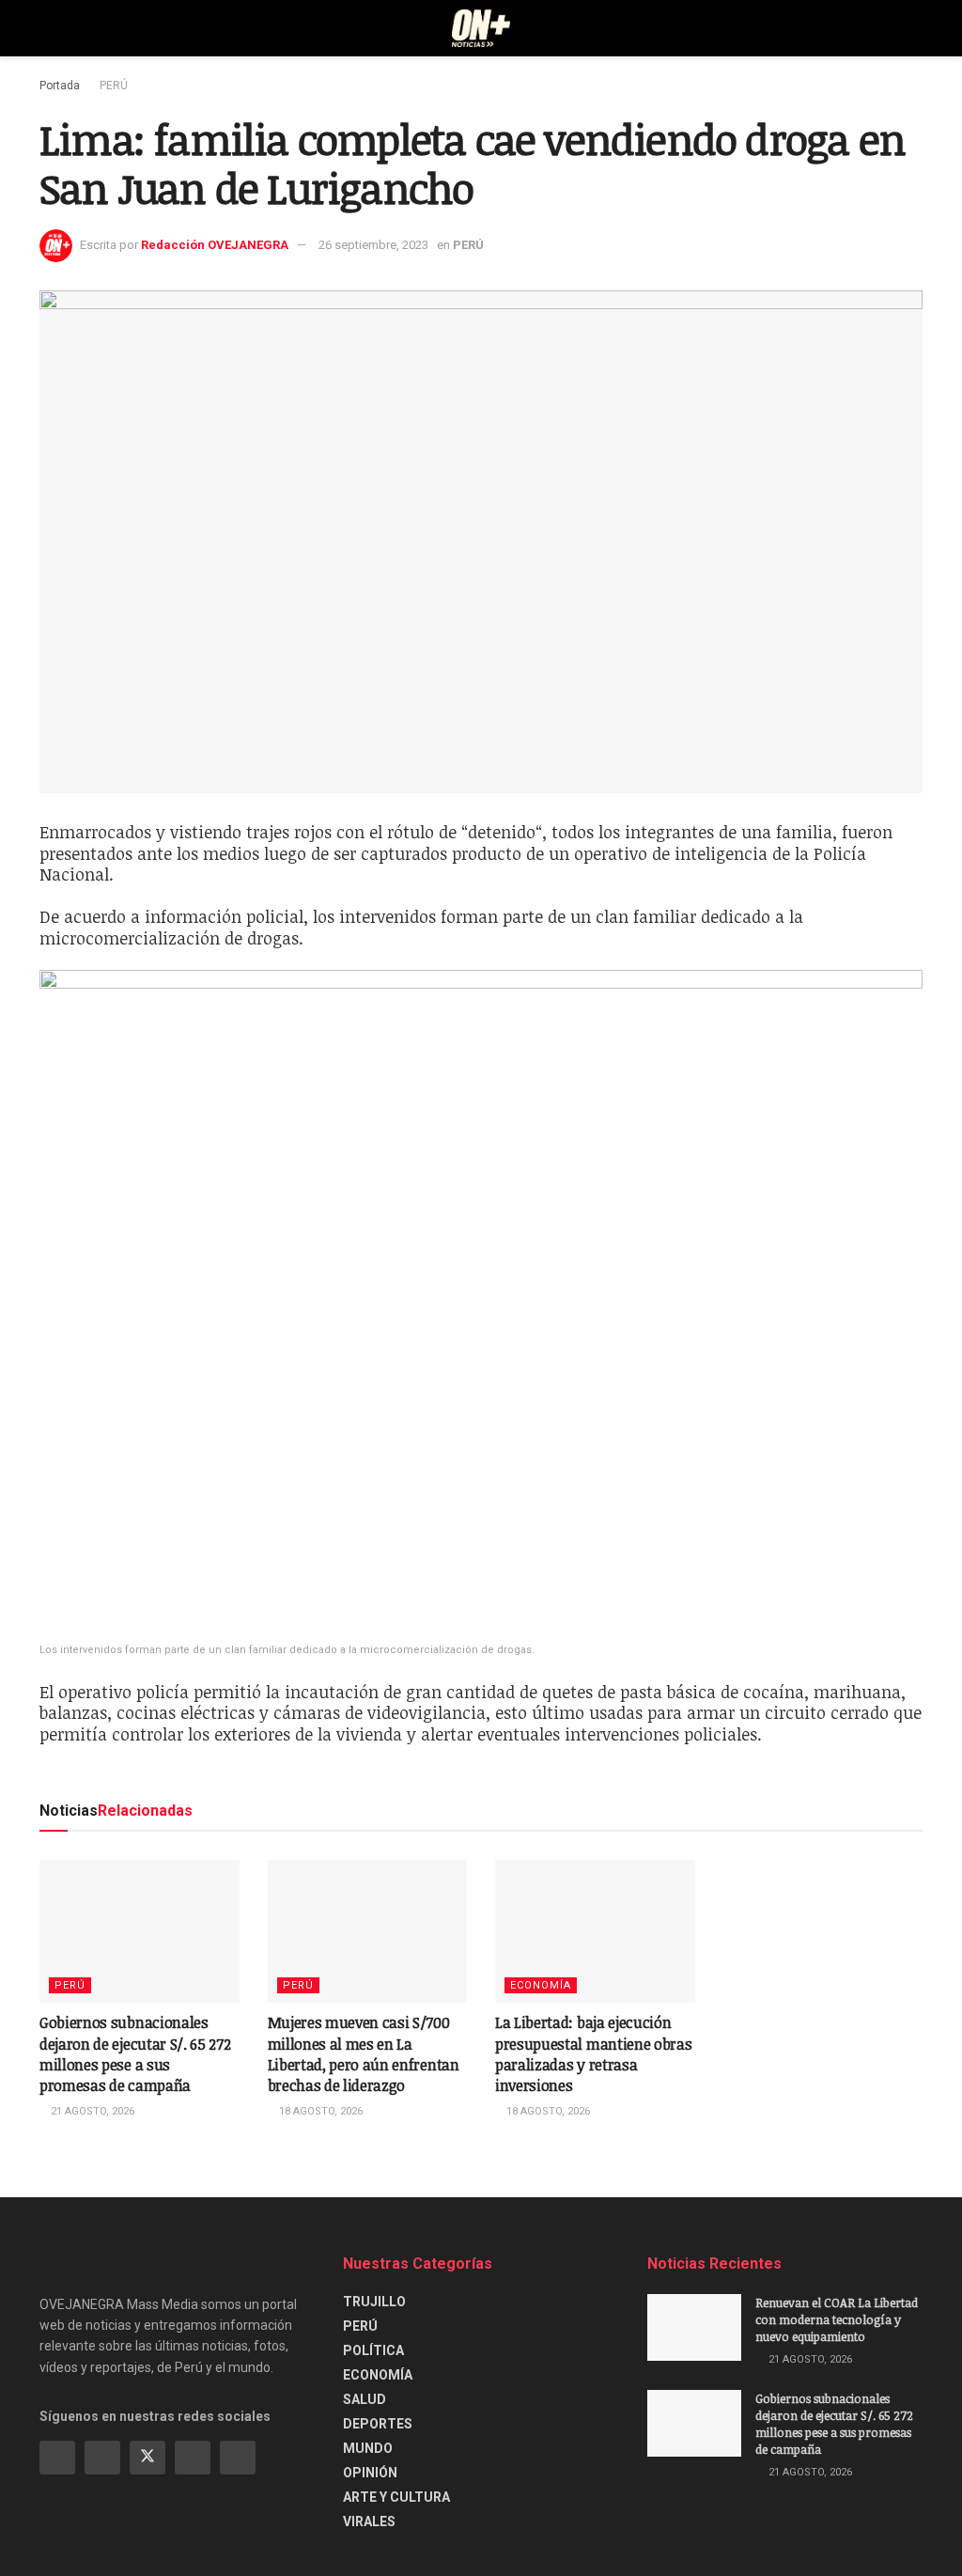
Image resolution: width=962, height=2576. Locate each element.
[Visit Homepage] (481, 28)
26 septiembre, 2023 (373, 245)
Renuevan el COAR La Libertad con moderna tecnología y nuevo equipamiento (837, 2319)
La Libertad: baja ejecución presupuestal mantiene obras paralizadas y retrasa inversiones (593, 2054)
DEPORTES (378, 2424)
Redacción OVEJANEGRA (215, 245)
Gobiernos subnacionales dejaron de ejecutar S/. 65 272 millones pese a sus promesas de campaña (135, 2054)
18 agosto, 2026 (319, 2111)
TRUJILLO (374, 2302)
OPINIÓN (370, 2473)
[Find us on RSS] (238, 2458)
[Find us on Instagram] (102, 2458)
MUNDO (368, 2448)
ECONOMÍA (541, 1985)
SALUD (365, 2399)
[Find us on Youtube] (193, 2458)
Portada (60, 86)
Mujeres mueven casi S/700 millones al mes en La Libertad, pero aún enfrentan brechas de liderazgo (364, 2054)
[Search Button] (915, 28)
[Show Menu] (47, 28)
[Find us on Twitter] (147, 2458)
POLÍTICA (373, 2350)
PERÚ (114, 86)
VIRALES (369, 2521)
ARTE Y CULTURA (396, 2497)
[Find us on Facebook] (57, 2458)
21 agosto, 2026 (91, 2111)
